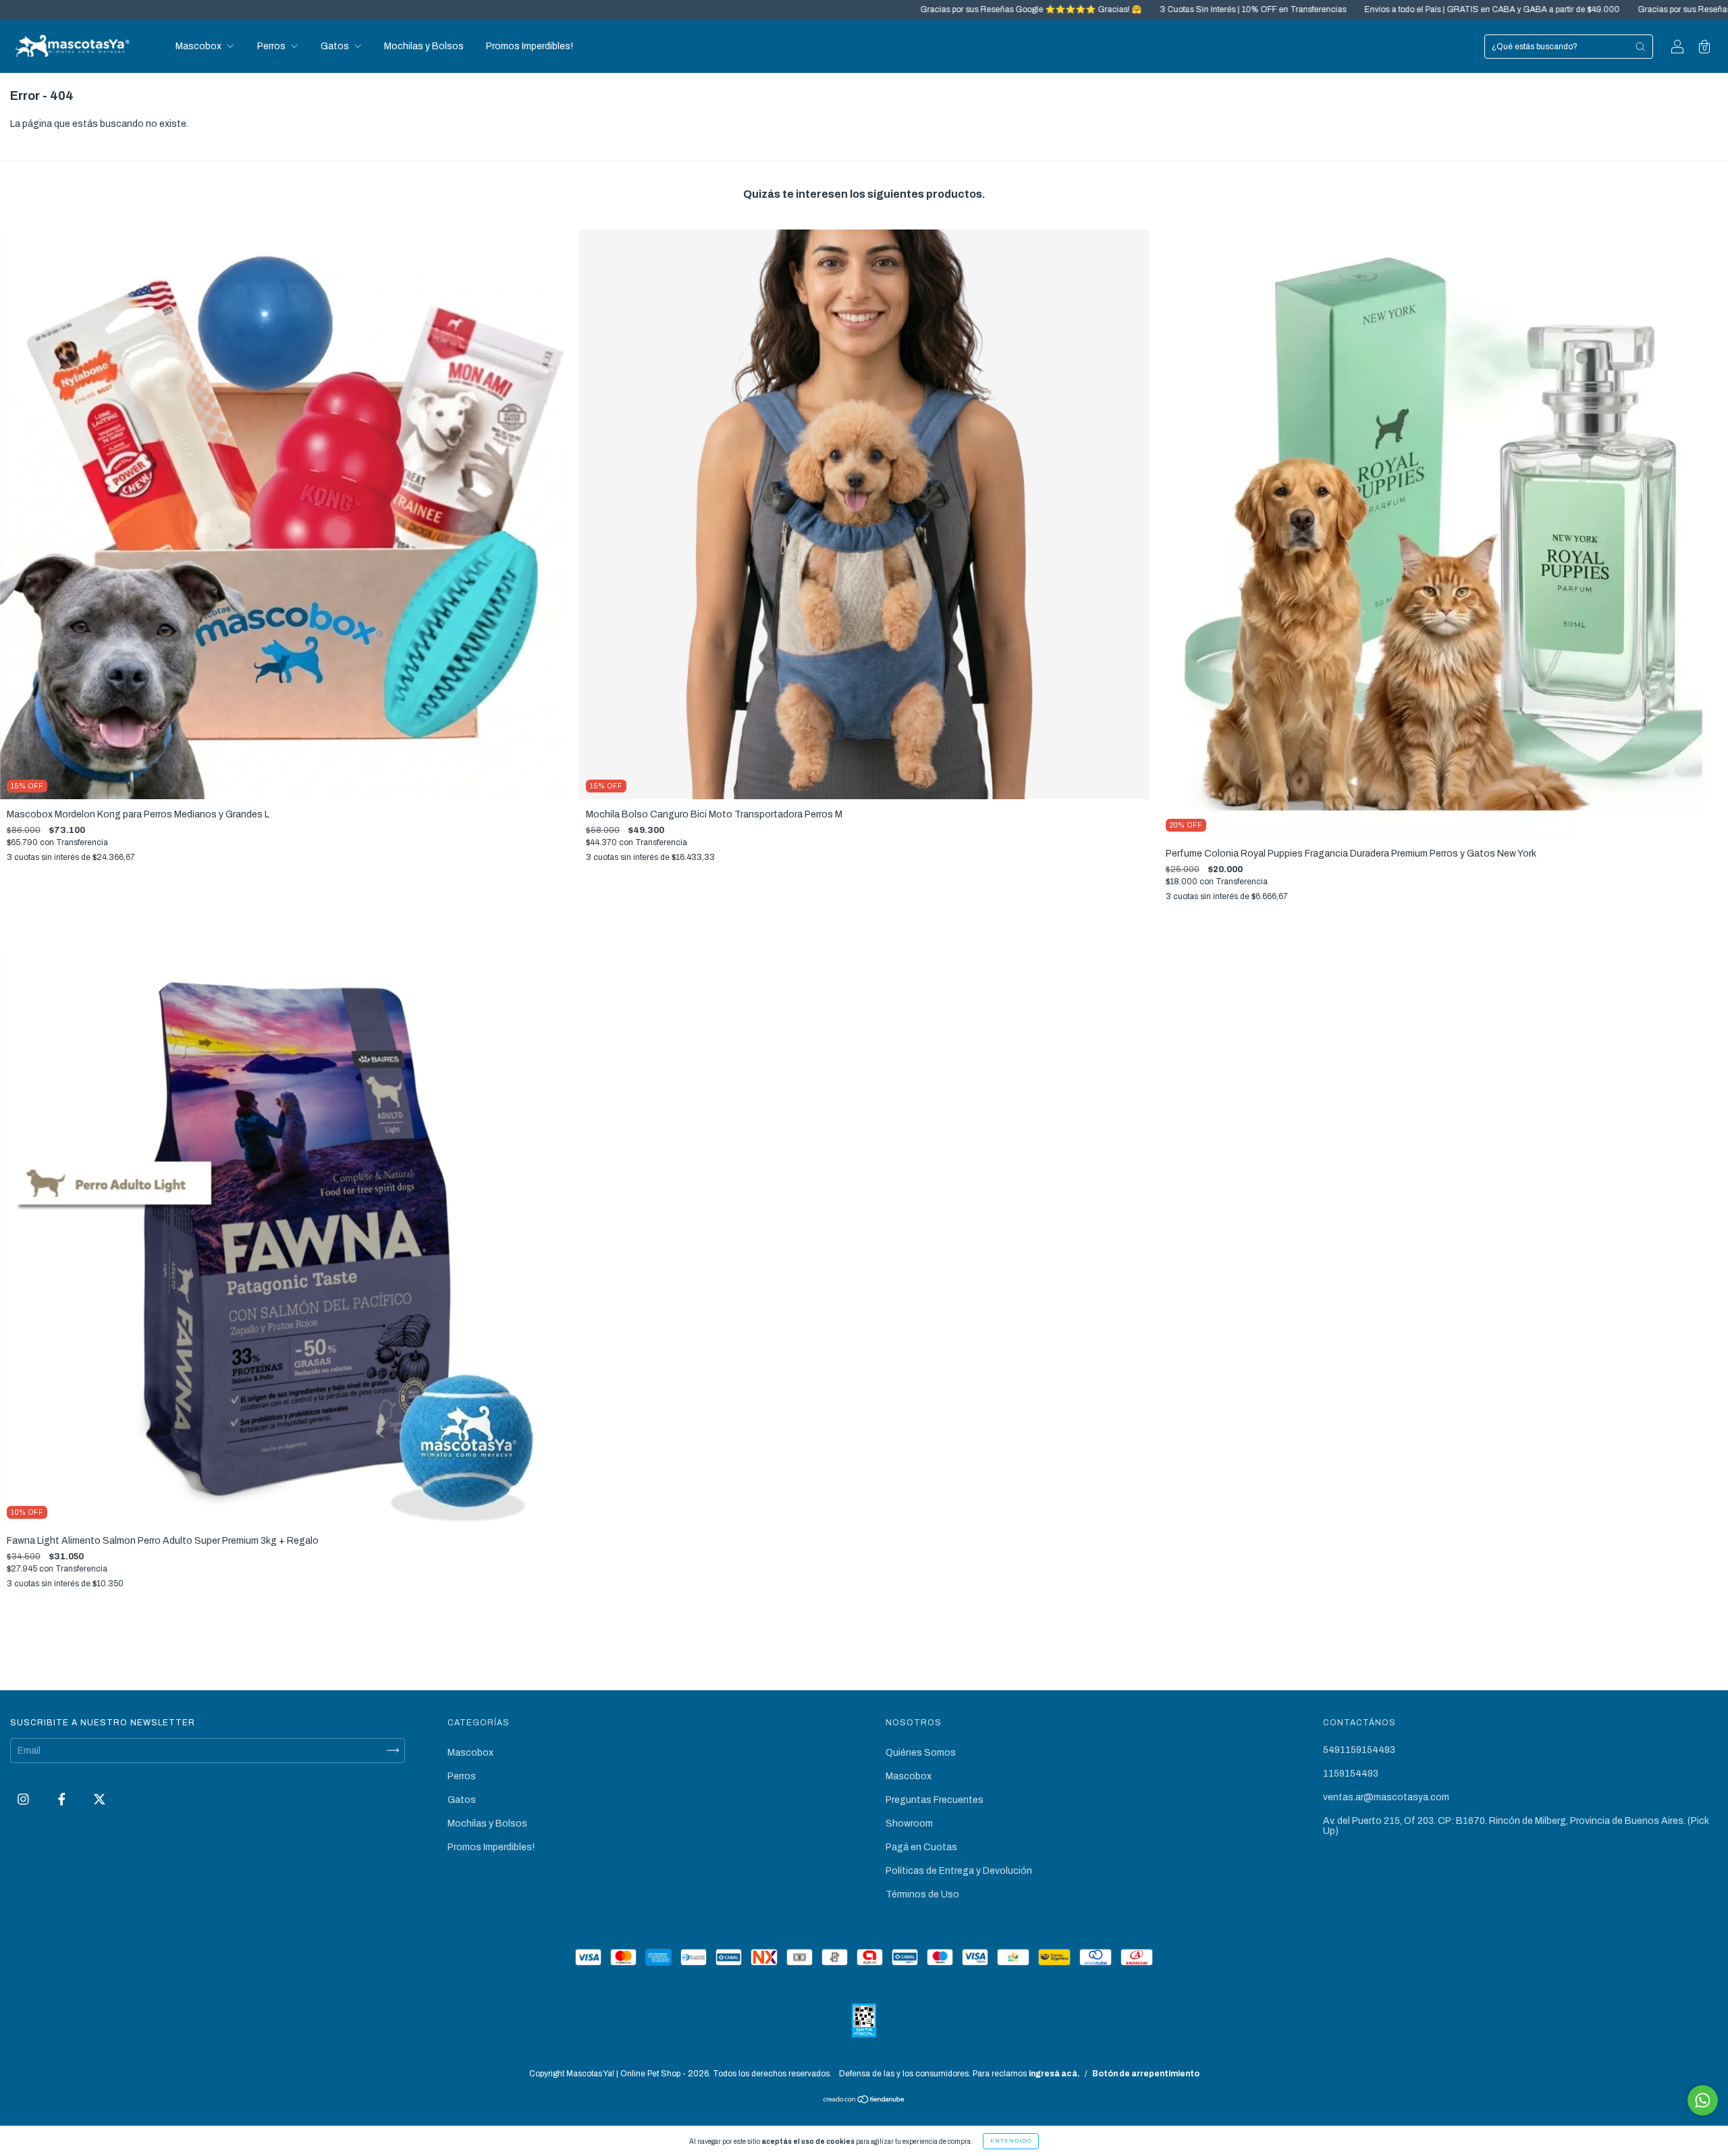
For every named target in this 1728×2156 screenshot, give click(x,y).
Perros (272, 46)
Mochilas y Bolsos (424, 46)
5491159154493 (1359, 1750)
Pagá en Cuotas (921, 1847)
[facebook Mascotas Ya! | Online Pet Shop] (63, 1799)
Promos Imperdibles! (530, 46)
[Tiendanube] (864, 2100)
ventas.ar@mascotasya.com (1386, 1797)
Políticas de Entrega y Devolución (959, 1871)
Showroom (909, 1824)
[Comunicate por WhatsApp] (1703, 2100)
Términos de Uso (922, 1894)
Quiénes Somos (921, 1753)
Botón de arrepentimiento (1146, 2074)
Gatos (336, 46)
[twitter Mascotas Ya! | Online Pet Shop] (100, 1799)
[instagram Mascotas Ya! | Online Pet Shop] (24, 1799)
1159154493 (1351, 1774)
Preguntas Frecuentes (935, 1800)
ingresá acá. (1054, 2074)
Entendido (1011, 2141)
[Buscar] (1640, 47)
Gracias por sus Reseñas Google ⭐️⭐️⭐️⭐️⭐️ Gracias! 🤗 (839, 9)
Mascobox (199, 46)
